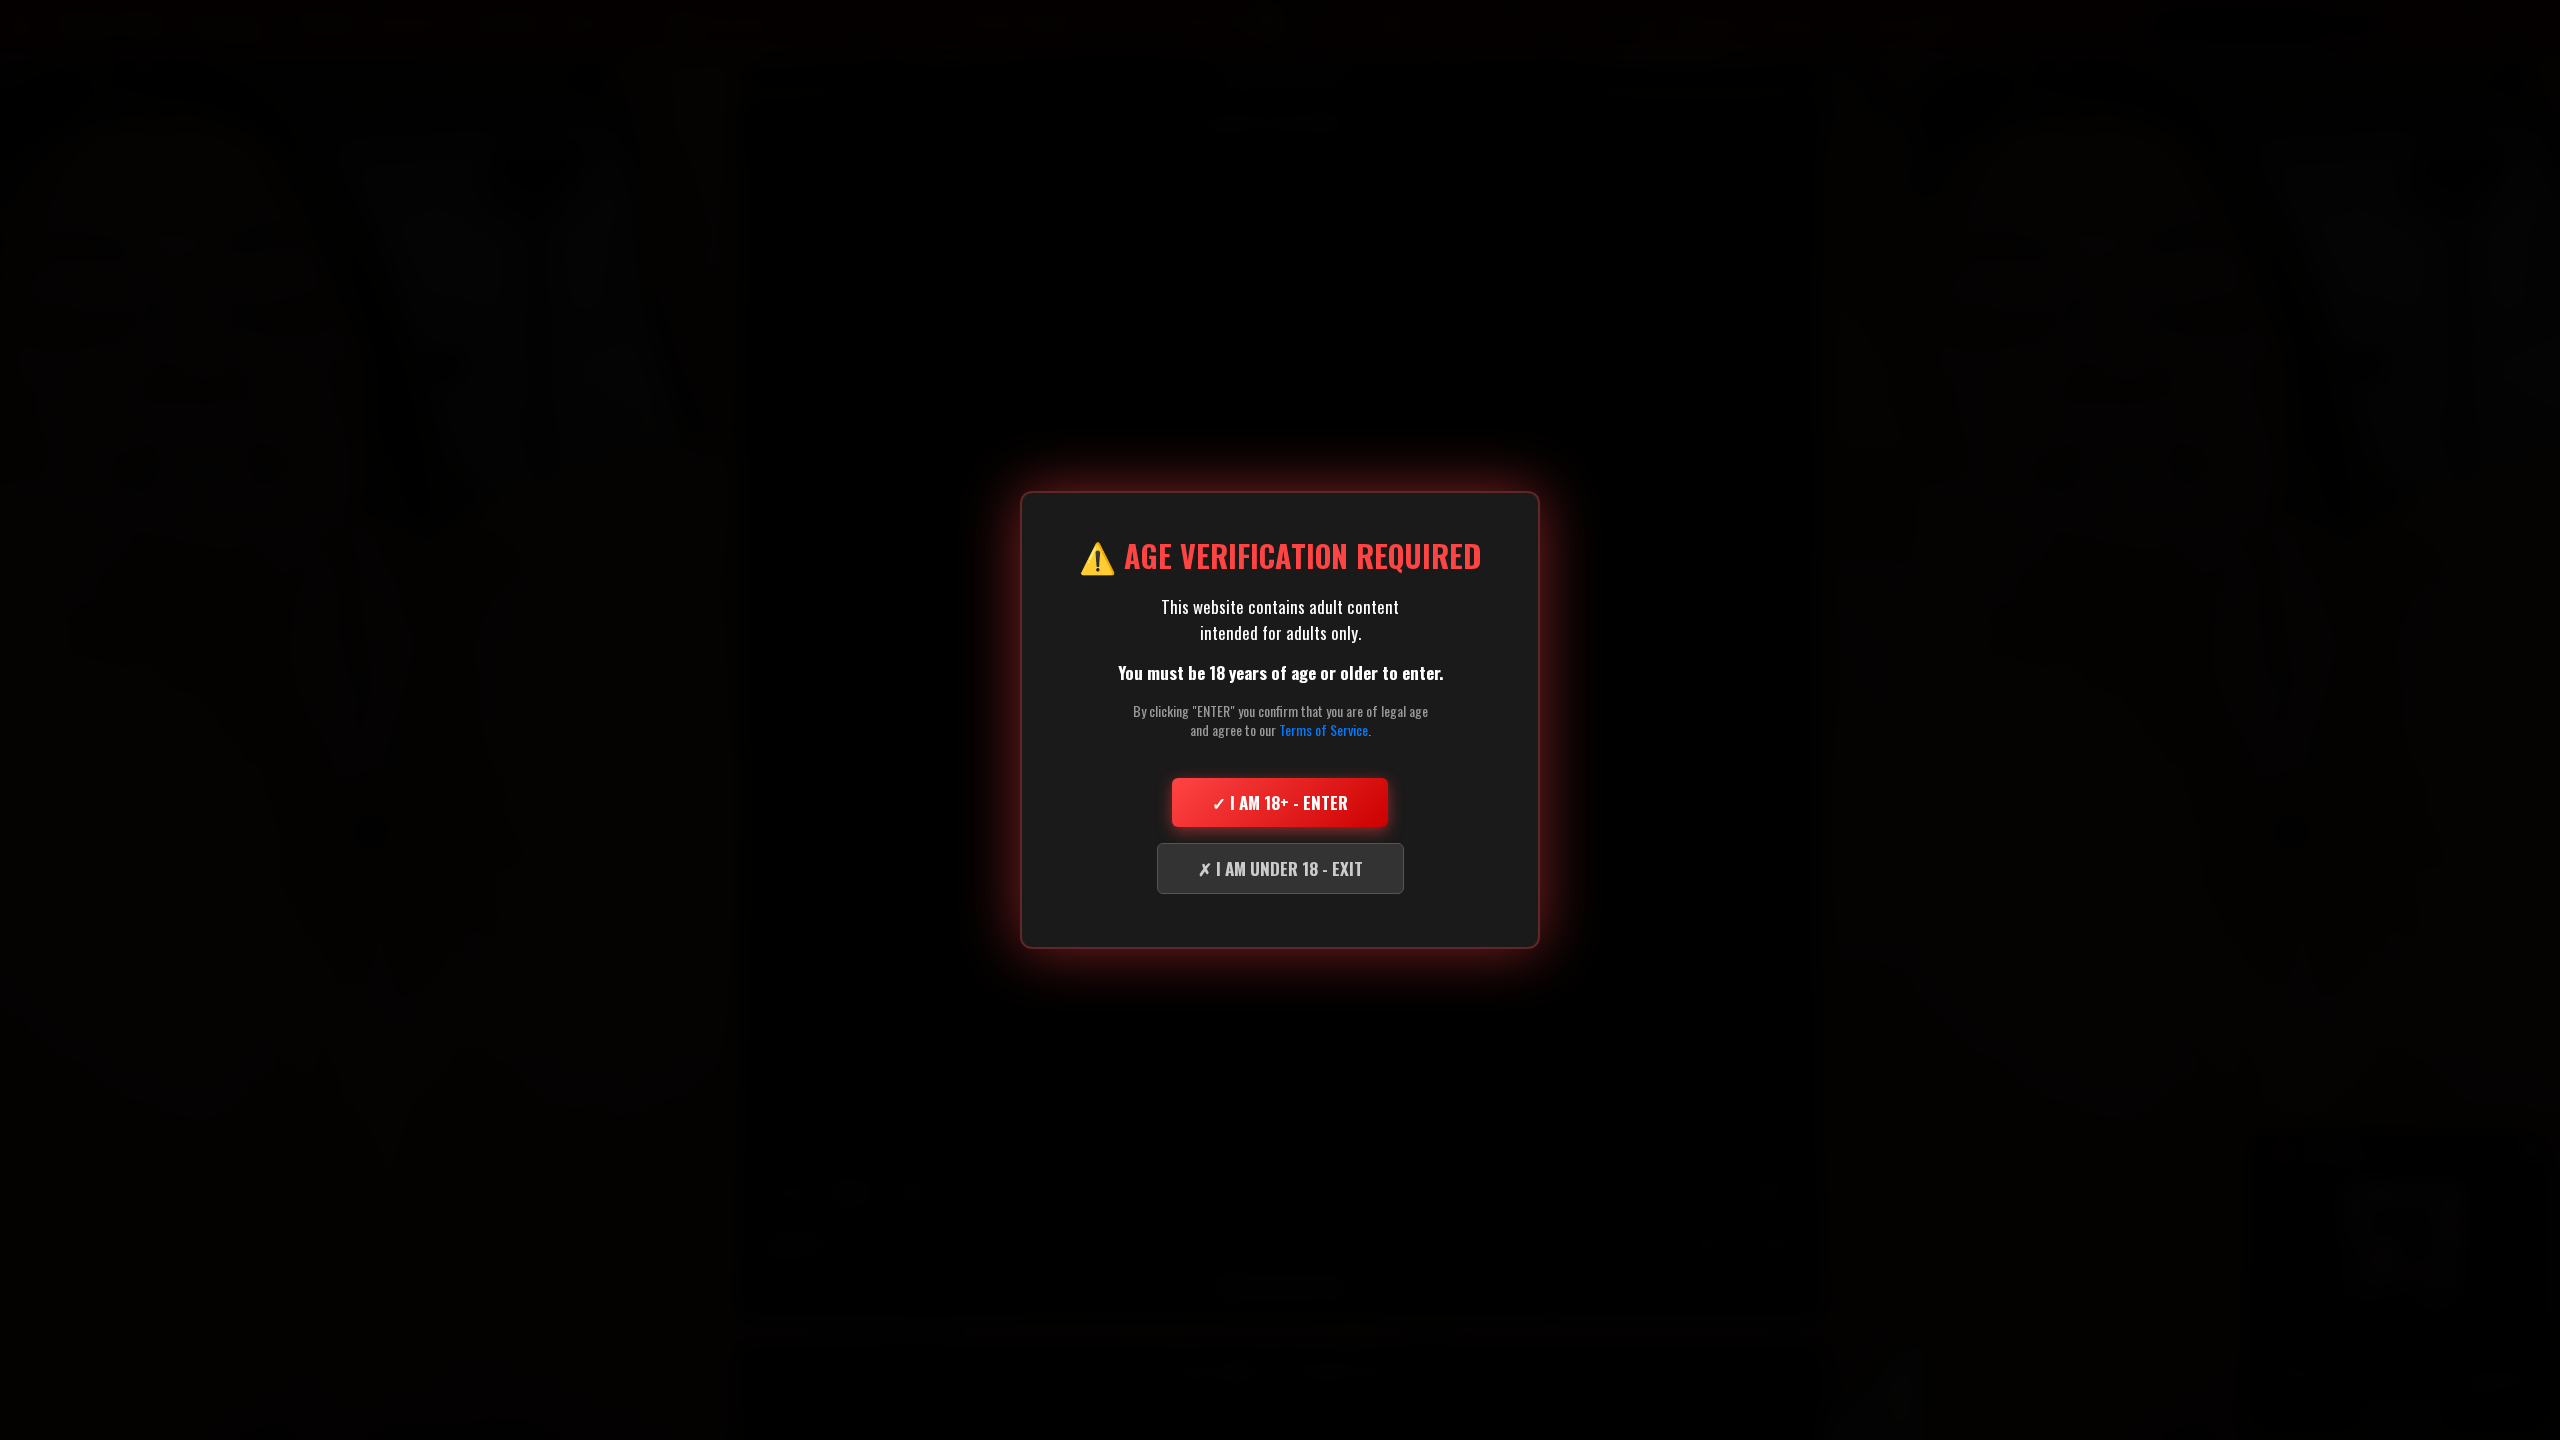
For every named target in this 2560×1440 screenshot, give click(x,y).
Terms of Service (1323, 729)
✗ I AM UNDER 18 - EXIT (1280, 868)
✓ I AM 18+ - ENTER (1280, 802)
